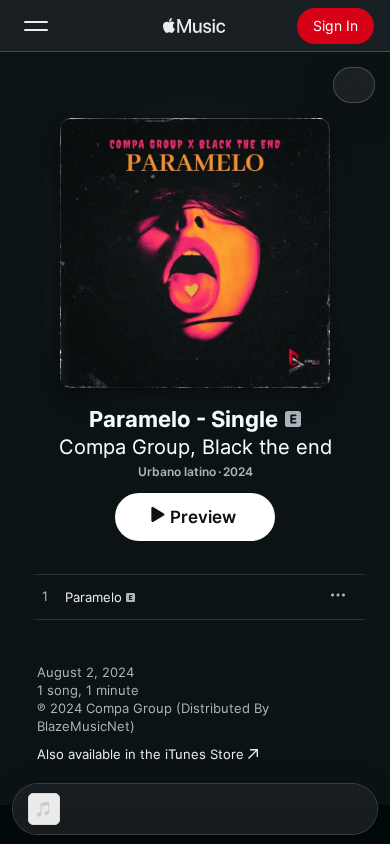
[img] (194, 26)
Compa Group (124, 447)
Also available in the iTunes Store (140, 754)
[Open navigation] (36, 26)
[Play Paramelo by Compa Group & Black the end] (45, 597)
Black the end (267, 447)
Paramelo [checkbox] (93, 597)
